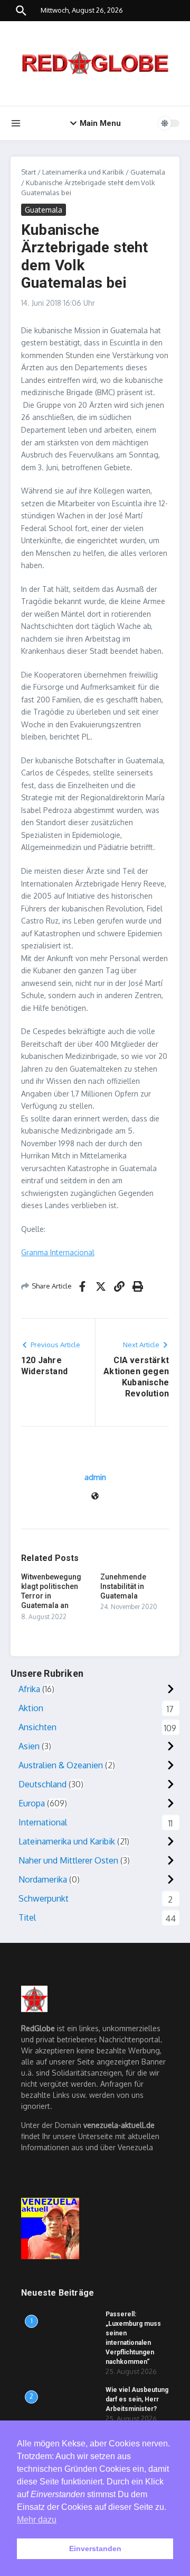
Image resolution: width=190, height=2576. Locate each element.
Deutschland (42, 1784)
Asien (29, 1746)
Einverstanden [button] (95, 2548)
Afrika (29, 1689)
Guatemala (148, 172)
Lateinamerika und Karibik (83, 172)
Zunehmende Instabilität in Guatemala (123, 1586)
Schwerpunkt (44, 1898)
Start (28, 172)
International (43, 1822)
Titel (27, 1917)
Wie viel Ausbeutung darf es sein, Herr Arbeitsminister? (137, 2399)
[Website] (95, 1497)
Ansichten (37, 1727)
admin (95, 1477)
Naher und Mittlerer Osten (68, 1860)
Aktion (31, 1708)
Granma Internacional (58, 1252)
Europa (32, 1803)
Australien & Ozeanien (61, 1765)
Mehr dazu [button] (37, 2520)
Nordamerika (43, 1879)
